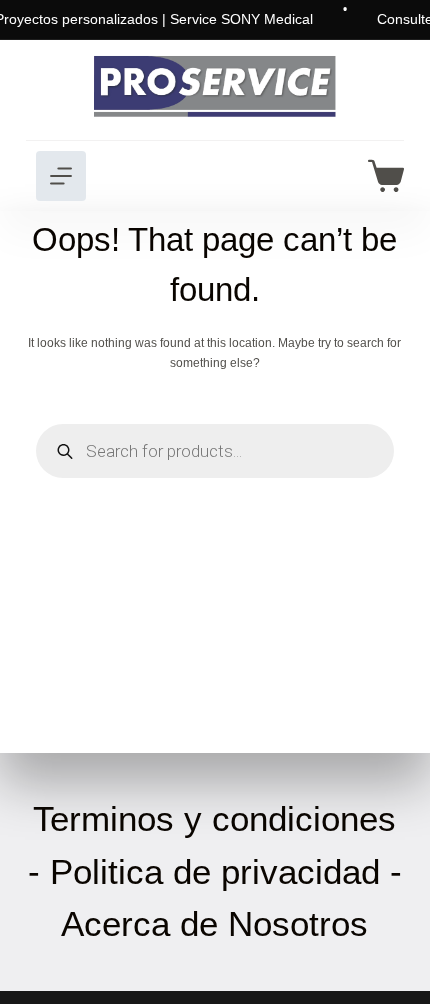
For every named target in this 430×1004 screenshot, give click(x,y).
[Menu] (61, 176)
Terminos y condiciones (214, 818)
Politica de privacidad (215, 871)
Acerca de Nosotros (214, 923)
